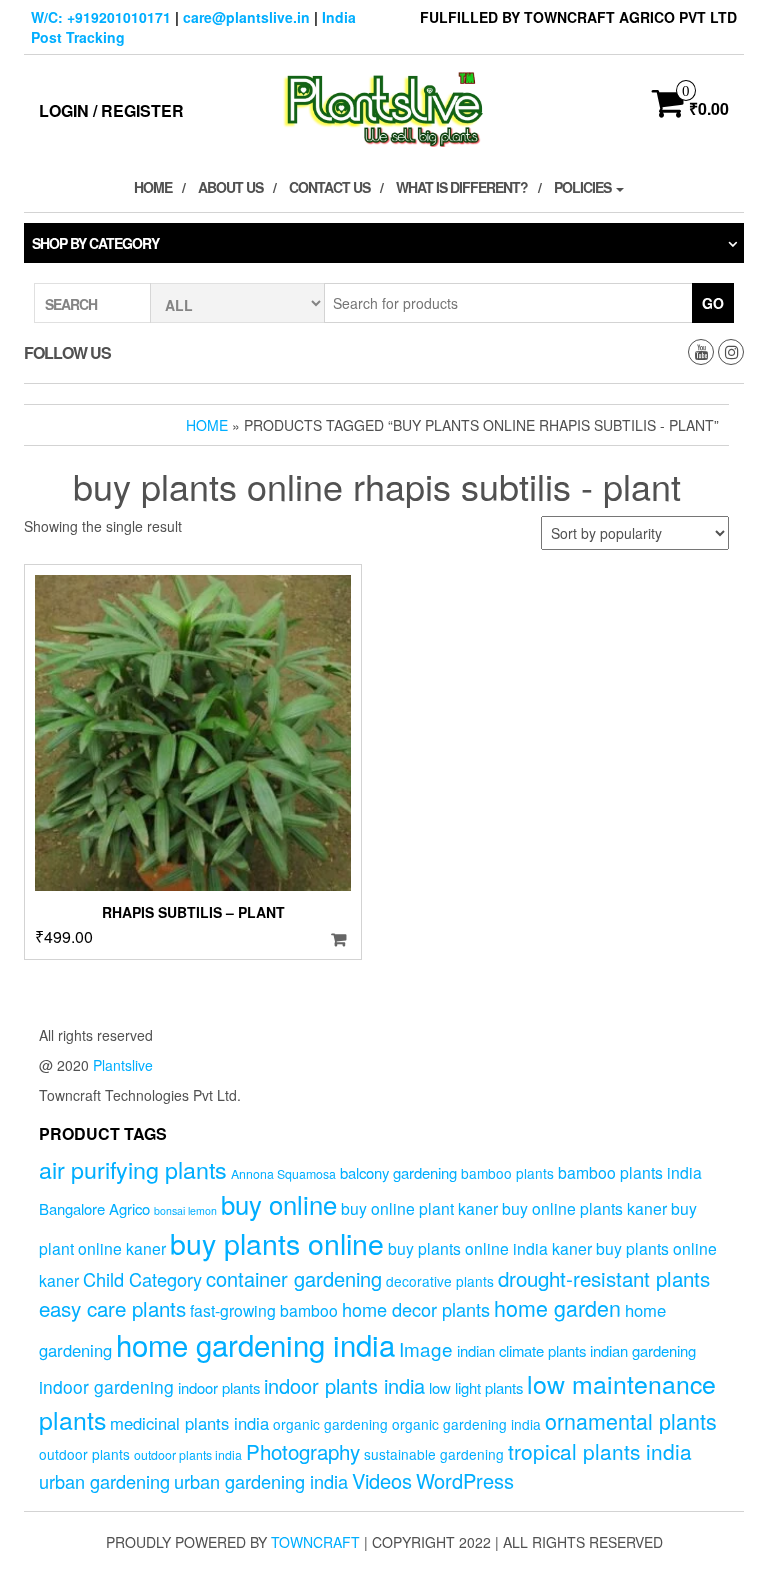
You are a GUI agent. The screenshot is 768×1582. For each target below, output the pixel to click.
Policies (584, 187)
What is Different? (462, 187)
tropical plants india (600, 1451)
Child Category (142, 1279)
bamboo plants (507, 1173)
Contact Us (329, 187)
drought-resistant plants (604, 1278)
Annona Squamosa (283, 1174)
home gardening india (255, 1344)
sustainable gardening (434, 1454)
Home (153, 187)
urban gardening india (261, 1481)
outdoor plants (84, 1454)
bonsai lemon (185, 1210)
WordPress (465, 1480)
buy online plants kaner (584, 1208)
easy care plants (112, 1308)
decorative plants (440, 1281)
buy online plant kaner (419, 1208)
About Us (230, 187)
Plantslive (123, 1065)
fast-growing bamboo (264, 1310)
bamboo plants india (630, 1172)
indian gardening (643, 1350)
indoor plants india (344, 1385)
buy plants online (277, 1242)
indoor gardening (106, 1386)
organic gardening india (466, 1424)
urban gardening (104, 1481)
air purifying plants (133, 1169)
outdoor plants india (188, 1455)
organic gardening (330, 1424)
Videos (382, 1480)
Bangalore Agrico (94, 1208)
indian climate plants (521, 1350)
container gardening (294, 1278)
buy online (279, 1203)
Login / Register (111, 110)
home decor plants (416, 1309)
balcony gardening (398, 1172)
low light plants (476, 1387)
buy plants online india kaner (490, 1248)
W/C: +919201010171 (101, 17)
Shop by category (95, 243)
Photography (303, 1451)
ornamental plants (631, 1420)
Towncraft (315, 1542)
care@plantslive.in (246, 17)
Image (426, 1348)
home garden (557, 1307)
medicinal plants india (189, 1423)
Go (713, 303)
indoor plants (219, 1387)
